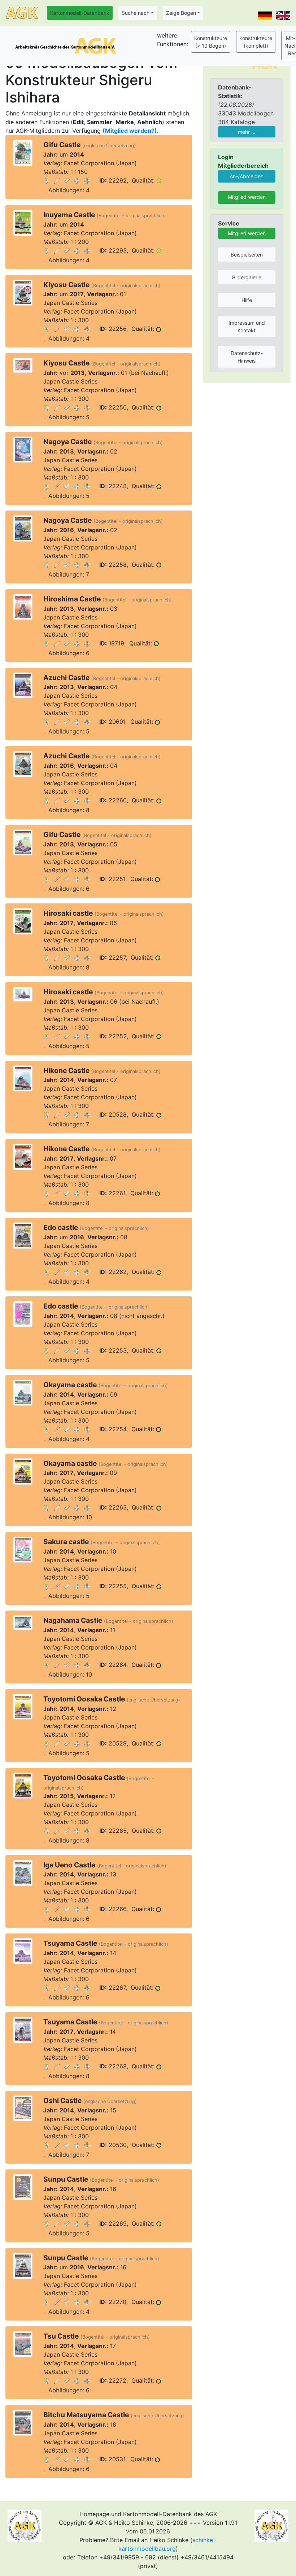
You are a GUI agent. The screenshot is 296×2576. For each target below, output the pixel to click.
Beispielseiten (247, 255)
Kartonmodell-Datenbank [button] (80, 13)
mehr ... (247, 132)
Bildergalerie (247, 277)
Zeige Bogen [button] (181, 13)
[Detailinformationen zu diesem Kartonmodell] (47, 180)
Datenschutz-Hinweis (247, 357)
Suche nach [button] (136, 13)
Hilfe (247, 300)
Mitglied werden (247, 197)
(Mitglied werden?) (130, 131)
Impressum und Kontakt (247, 327)
